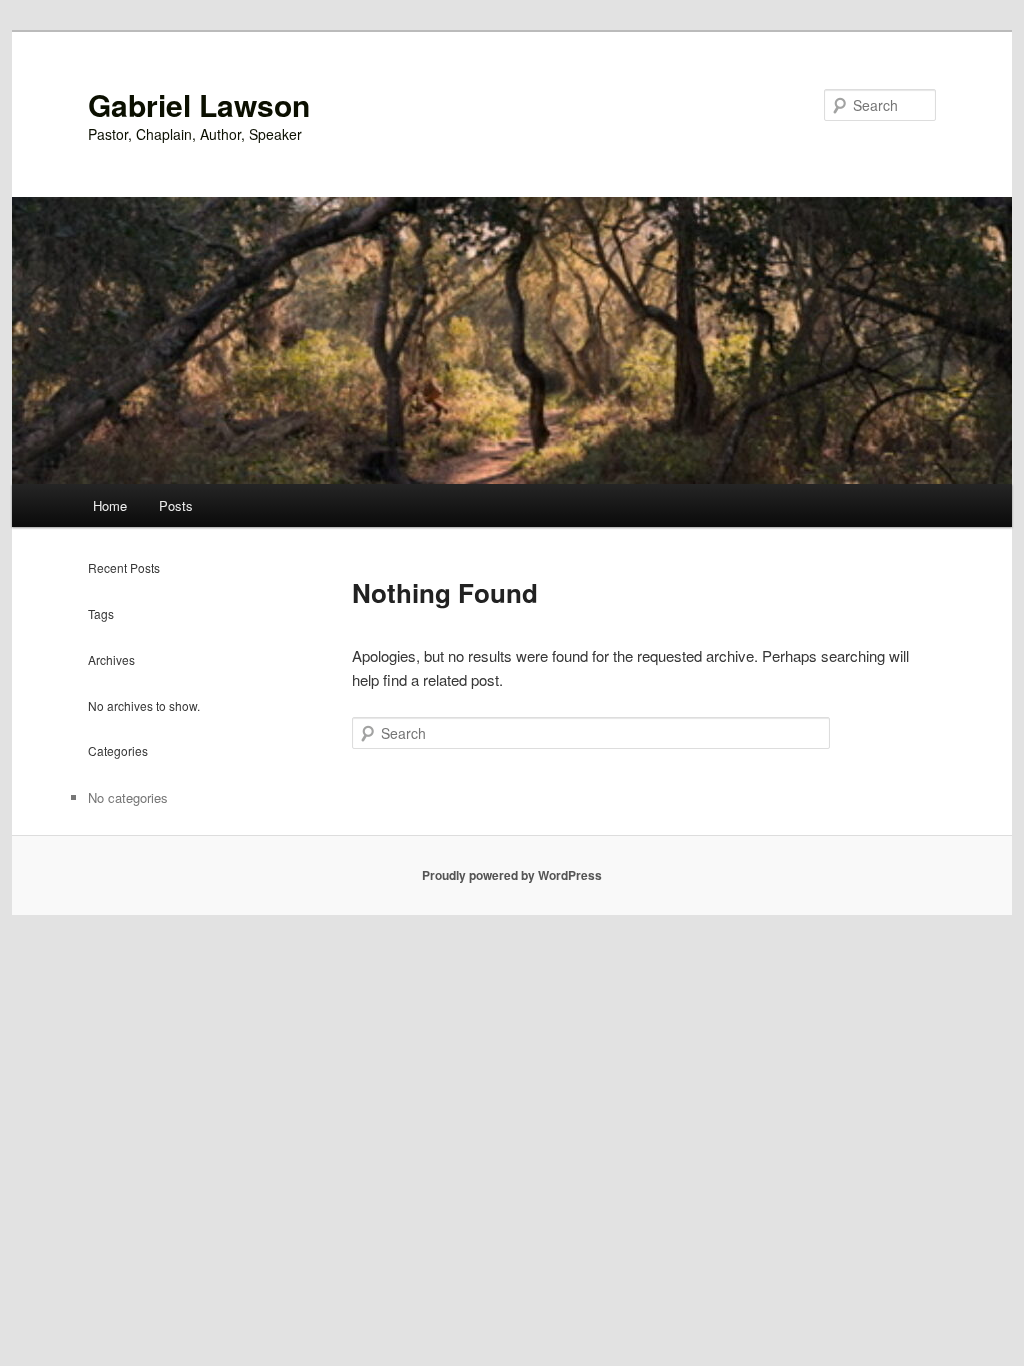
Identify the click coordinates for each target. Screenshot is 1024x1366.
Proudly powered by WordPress (512, 875)
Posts (176, 505)
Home (110, 505)
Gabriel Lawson (199, 104)
